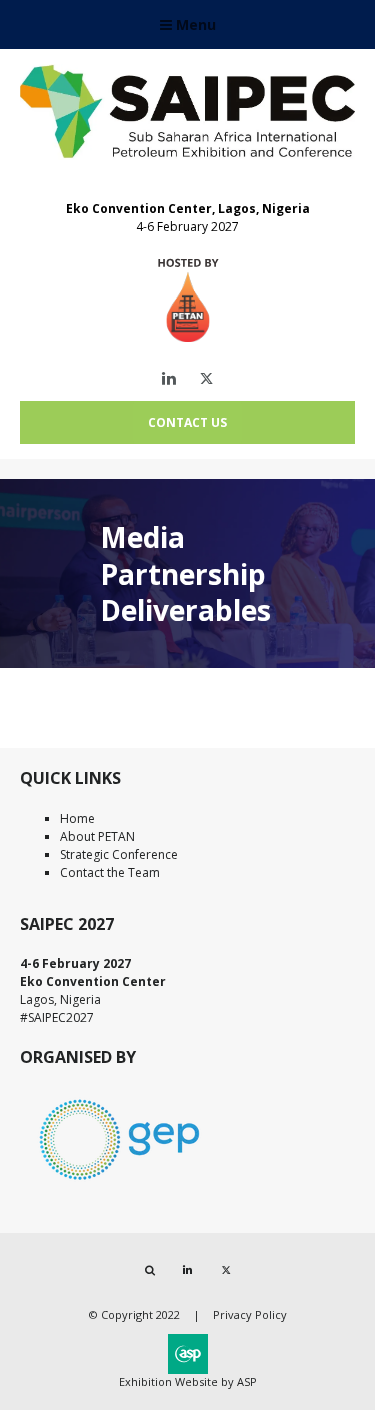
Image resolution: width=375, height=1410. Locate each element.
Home (77, 818)
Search (149, 1270)
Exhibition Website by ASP (188, 1381)
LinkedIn (168, 378)
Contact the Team (110, 872)
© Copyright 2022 (134, 1314)
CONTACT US (187, 422)
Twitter (206, 378)
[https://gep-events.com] (120, 1183)
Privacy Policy (250, 1314)
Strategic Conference (119, 854)
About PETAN (97, 836)
